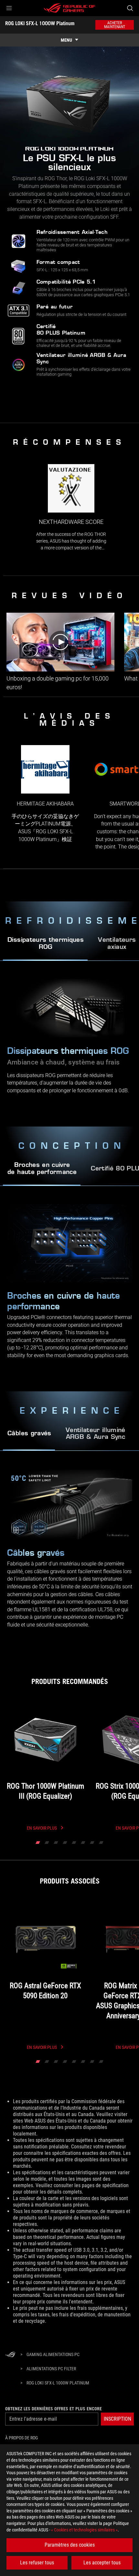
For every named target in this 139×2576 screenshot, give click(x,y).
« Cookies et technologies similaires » (84, 2530)
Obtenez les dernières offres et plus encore (53, 2409)
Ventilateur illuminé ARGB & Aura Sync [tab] (96, 1434)
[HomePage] (10, 2355)
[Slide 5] (74, 1843)
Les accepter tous (102, 2563)
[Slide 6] (83, 1843)
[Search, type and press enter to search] (130, 8)
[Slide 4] (65, 1843)
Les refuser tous (37, 2563)
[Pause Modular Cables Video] (16, 1530)
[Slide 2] (47, 1843)
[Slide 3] (56, 1843)
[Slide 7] (92, 1843)
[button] (9, 8)
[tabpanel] (69, 1289)
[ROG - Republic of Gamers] (69, 8)
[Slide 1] (38, 1843)
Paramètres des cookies (70, 2545)
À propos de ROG (21, 2438)
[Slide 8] (101, 1843)
